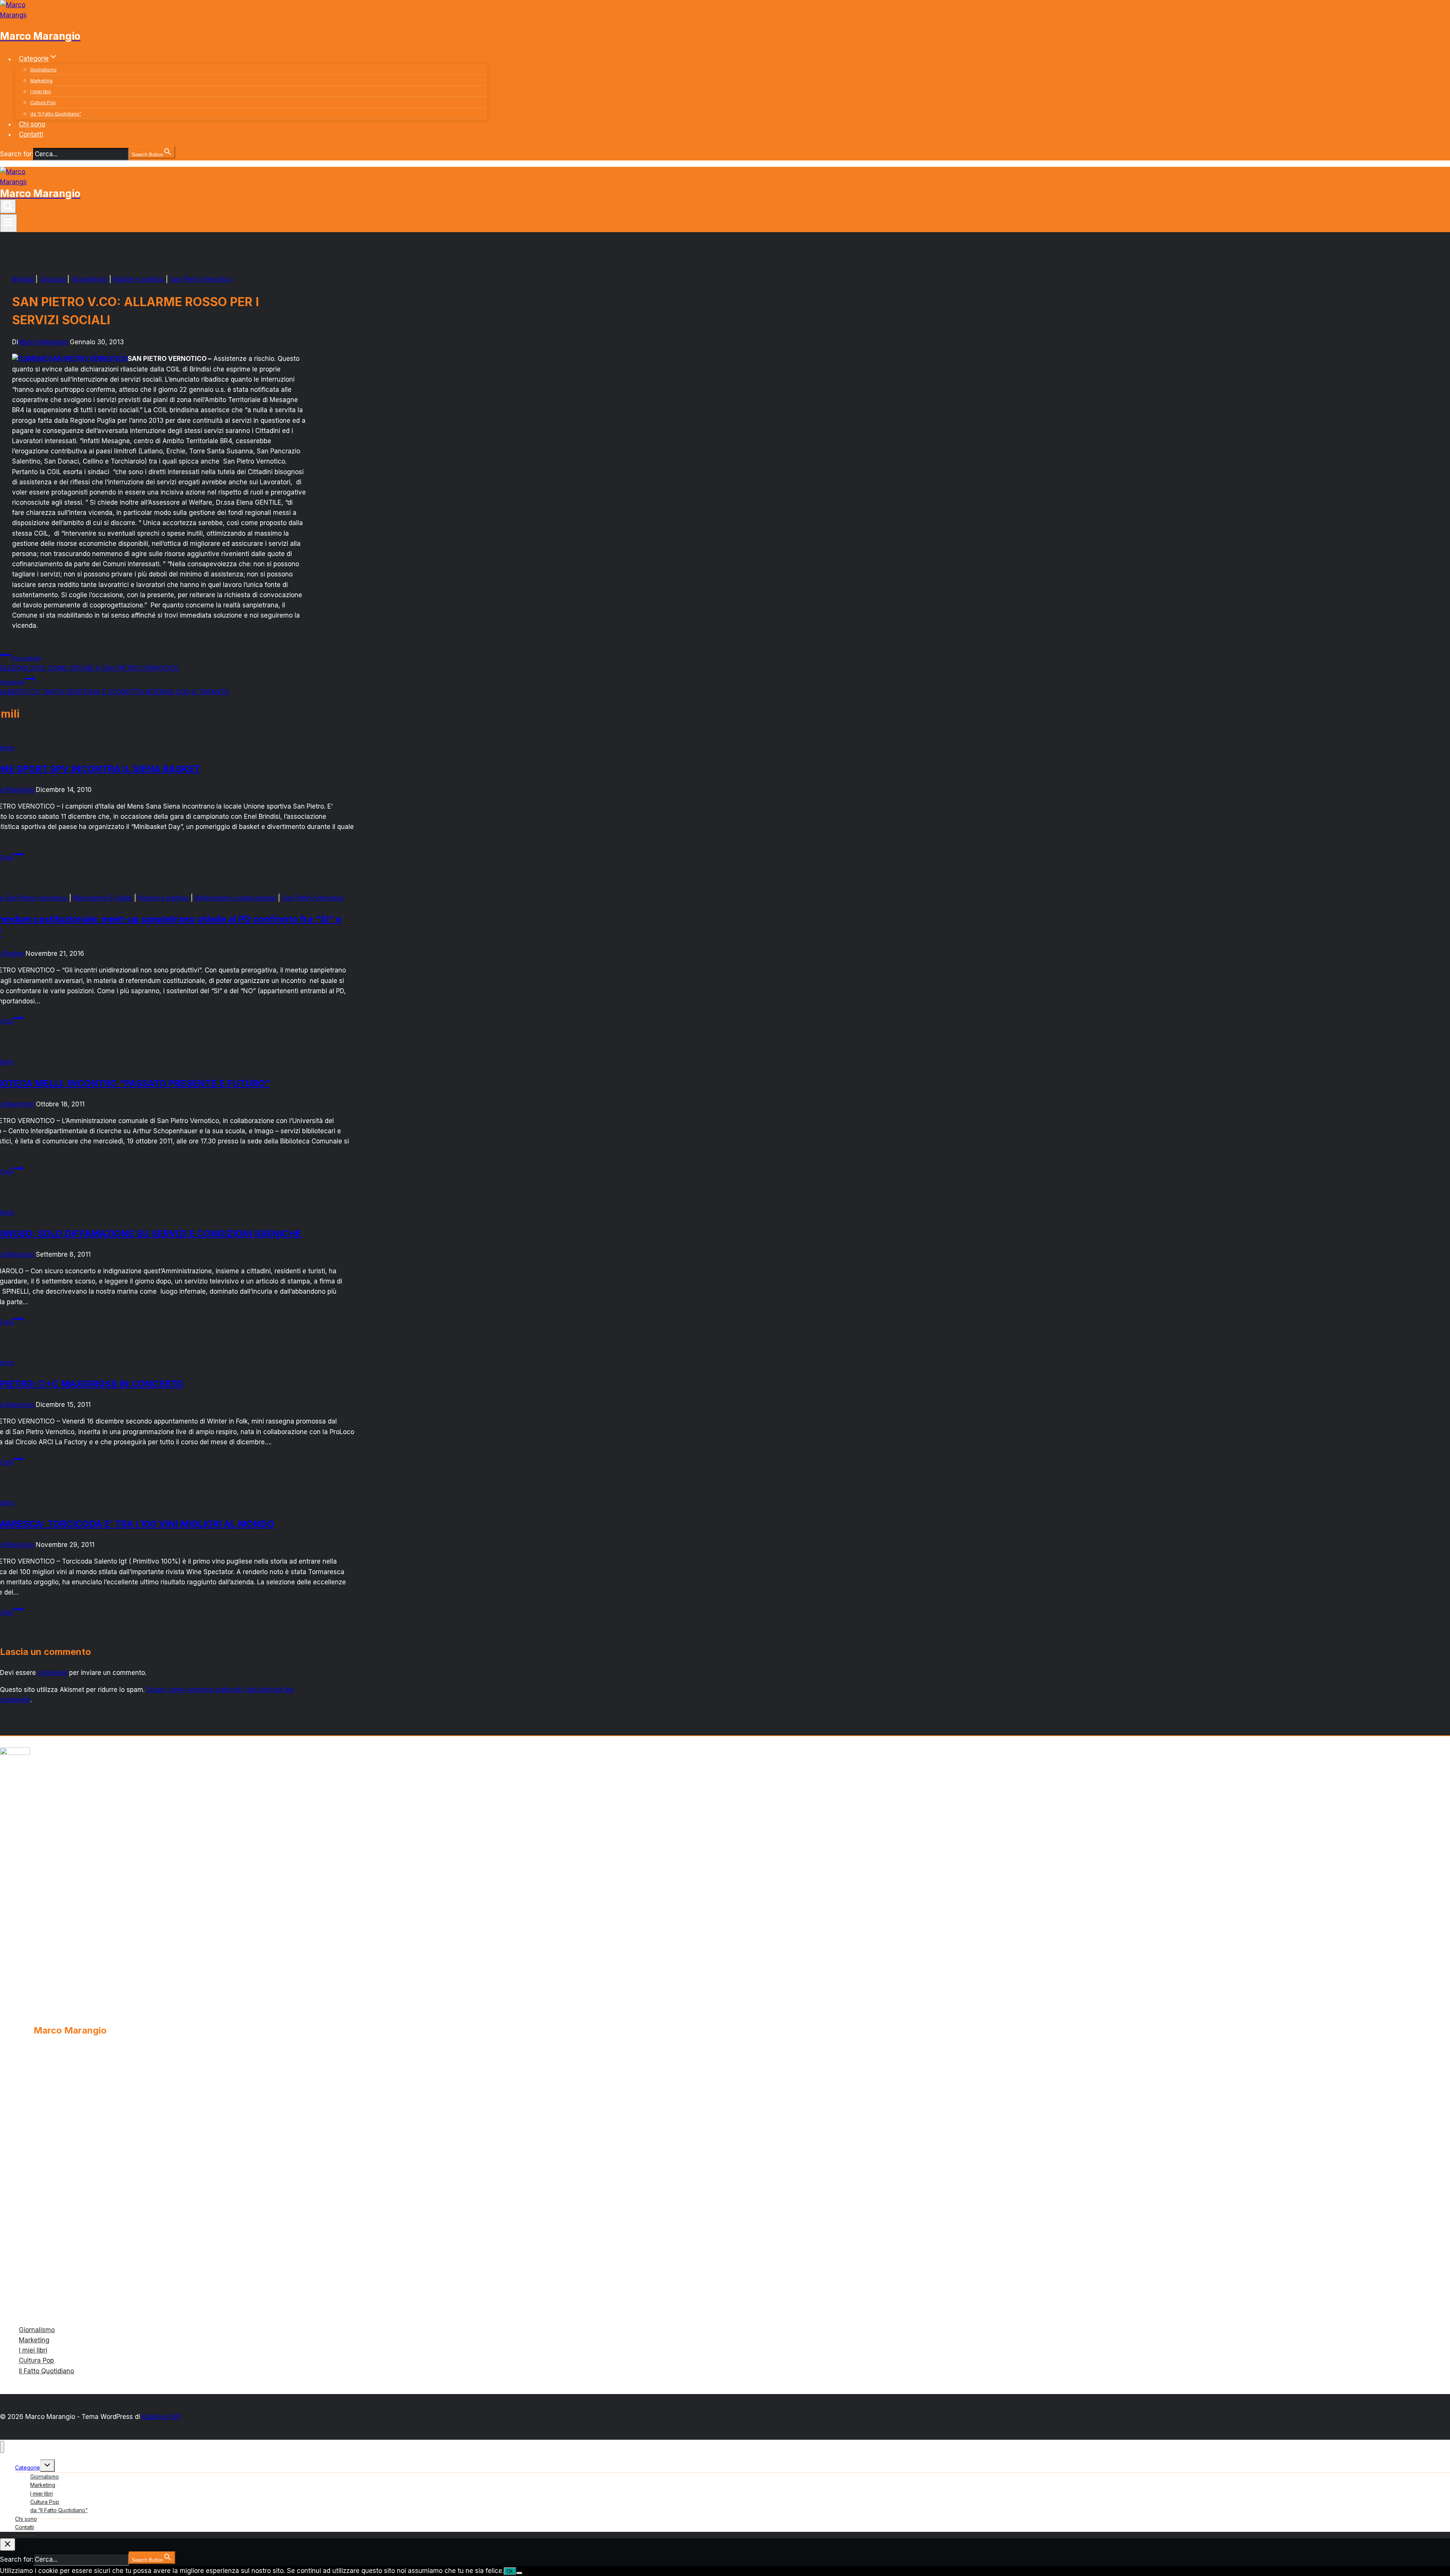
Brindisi (23, 279)
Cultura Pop (43, 102)
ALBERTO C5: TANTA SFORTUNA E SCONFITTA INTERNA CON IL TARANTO (115, 687)
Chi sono (32, 124)
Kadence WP (161, 2417)
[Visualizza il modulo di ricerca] (8, 206)
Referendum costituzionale (235, 898)
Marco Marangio (43, 342)
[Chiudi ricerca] (8, 2544)
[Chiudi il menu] (2, 2447)
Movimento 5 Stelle (103, 898)
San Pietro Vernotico (201, 279)
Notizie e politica (139, 279)
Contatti (31, 134)
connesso (52, 1673)
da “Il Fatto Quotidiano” (56, 114)
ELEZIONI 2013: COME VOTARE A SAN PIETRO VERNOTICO (89, 663)
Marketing (41, 81)
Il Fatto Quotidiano (46, 2371)
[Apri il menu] (8, 223)
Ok (510, 2571)
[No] (519, 2573)
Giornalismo (43, 70)
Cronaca (52, 279)
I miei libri (41, 92)
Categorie (28, 2467)
